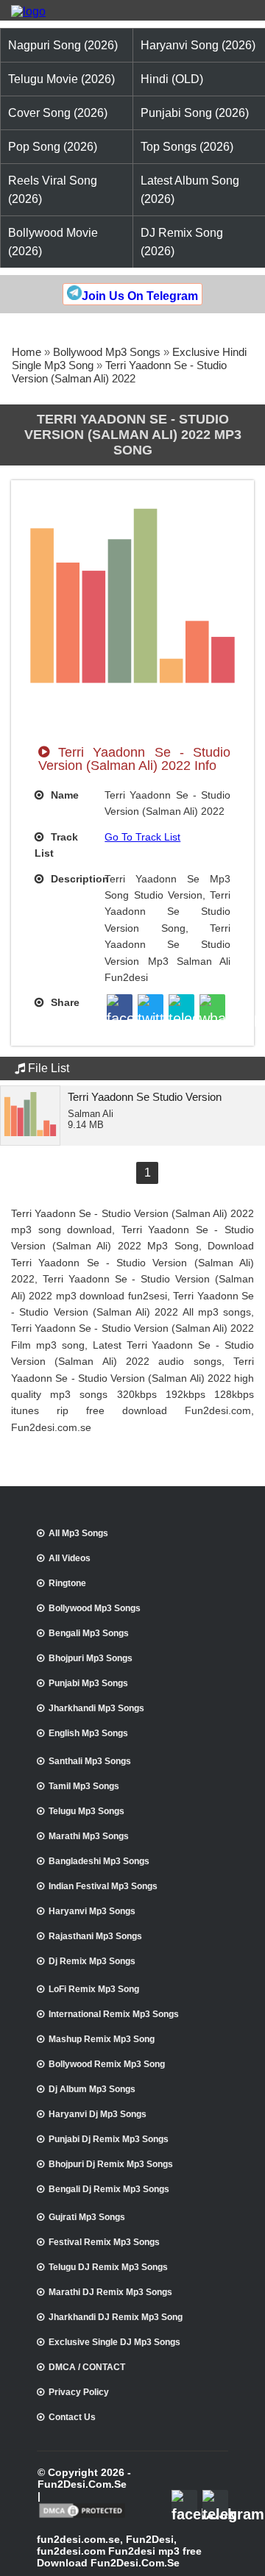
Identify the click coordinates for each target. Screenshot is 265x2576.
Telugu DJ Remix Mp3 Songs (108, 2267)
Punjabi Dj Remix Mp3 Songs (109, 2139)
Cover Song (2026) (58, 113)
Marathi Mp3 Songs (89, 1836)
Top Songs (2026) (187, 147)
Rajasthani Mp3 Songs (95, 1936)
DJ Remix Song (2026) (182, 242)
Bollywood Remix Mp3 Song (107, 2064)
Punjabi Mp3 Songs (88, 1683)
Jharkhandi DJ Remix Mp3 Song (116, 2317)
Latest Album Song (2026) (190, 190)
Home (26, 352)
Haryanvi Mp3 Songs (92, 1911)
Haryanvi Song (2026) (198, 45)
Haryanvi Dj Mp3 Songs (98, 2114)
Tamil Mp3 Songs (84, 1786)
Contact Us (72, 2417)
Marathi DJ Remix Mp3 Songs (110, 2292)
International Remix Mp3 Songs (114, 2014)
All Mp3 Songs (78, 1533)
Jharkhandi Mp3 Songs (96, 1708)
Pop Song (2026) (53, 147)
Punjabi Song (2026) (195, 113)
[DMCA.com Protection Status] (82, 2516)
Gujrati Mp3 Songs (87, 2217)
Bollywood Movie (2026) (53, 242)
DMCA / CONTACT (87, 2367)
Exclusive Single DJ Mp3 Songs (114, 2342)
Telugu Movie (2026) (61, 79)
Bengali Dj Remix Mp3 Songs (109, 2189)
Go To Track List (142, 837)
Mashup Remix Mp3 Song (102, 2039)
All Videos (70, 1558)
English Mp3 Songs (88, 1733)
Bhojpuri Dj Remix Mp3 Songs (111, 2164)
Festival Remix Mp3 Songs (104, 2242)
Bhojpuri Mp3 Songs (91, 1658)
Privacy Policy (79, 2392)
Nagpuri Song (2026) (63, 45)
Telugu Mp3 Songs (86, 1811)
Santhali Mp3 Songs (90, 1761)
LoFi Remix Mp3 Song (94, 1989)
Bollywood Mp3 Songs (107, 352)
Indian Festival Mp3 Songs (103, 1886)
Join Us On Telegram (140, 296)
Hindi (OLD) (172, 79)
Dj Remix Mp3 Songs (92, 1961)
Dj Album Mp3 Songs (92, 2089)
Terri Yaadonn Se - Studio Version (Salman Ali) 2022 (119, 372)
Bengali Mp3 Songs (89, 1633)
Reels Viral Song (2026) (53, 190)
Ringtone (67, 1583)
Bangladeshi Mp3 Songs (99, 1861)
